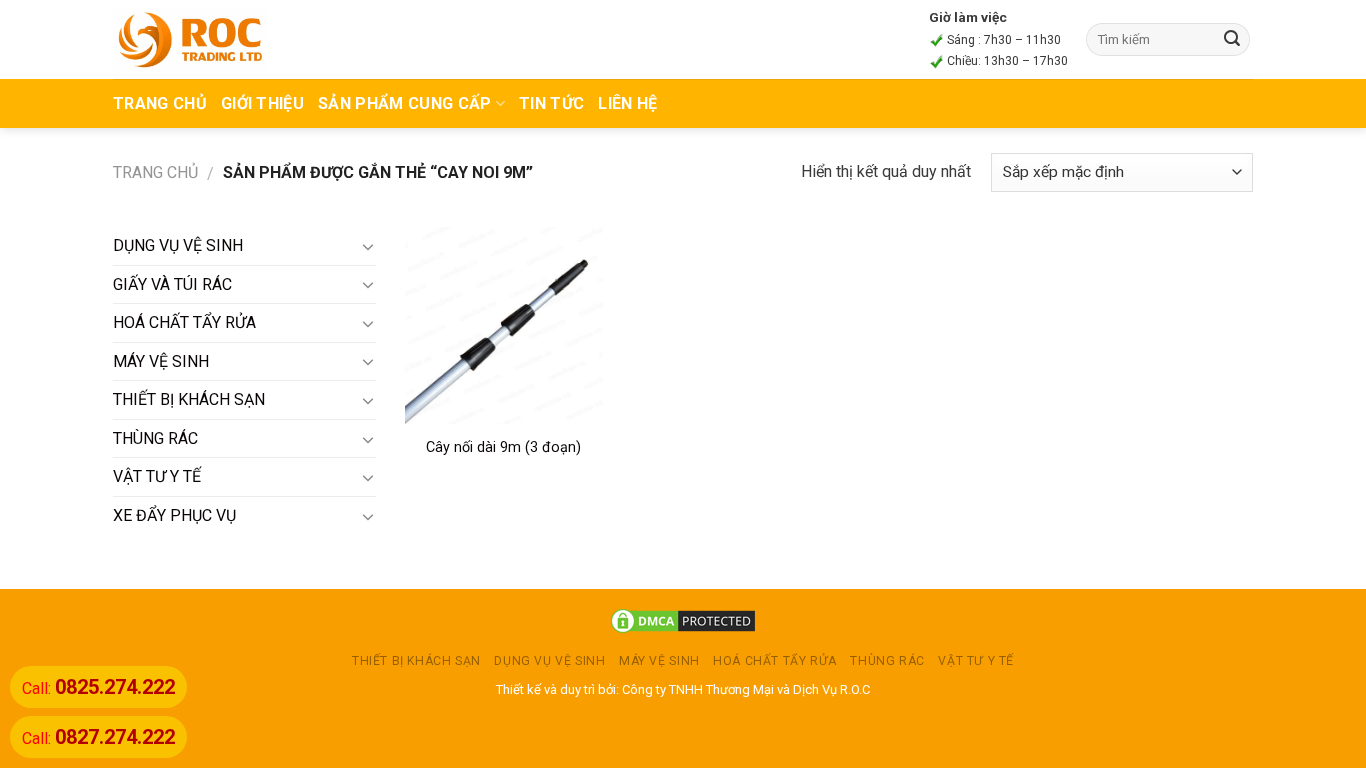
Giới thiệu (262, 103)
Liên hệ (627, 103)
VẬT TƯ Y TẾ (157, 476)
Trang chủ (155, 172)
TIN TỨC (551, 103)
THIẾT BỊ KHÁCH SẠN (189, 399)
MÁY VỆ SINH (161, 361)
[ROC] (190, 39)
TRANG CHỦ (160, 103)
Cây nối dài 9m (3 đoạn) (503, 447)
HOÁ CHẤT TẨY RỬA (184, 322)
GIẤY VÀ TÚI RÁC (172, 284)
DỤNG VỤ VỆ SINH (178, 245)
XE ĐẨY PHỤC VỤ (174, 515)
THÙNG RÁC (155, 438)
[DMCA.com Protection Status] (683, 620)
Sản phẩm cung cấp (404, 103)
